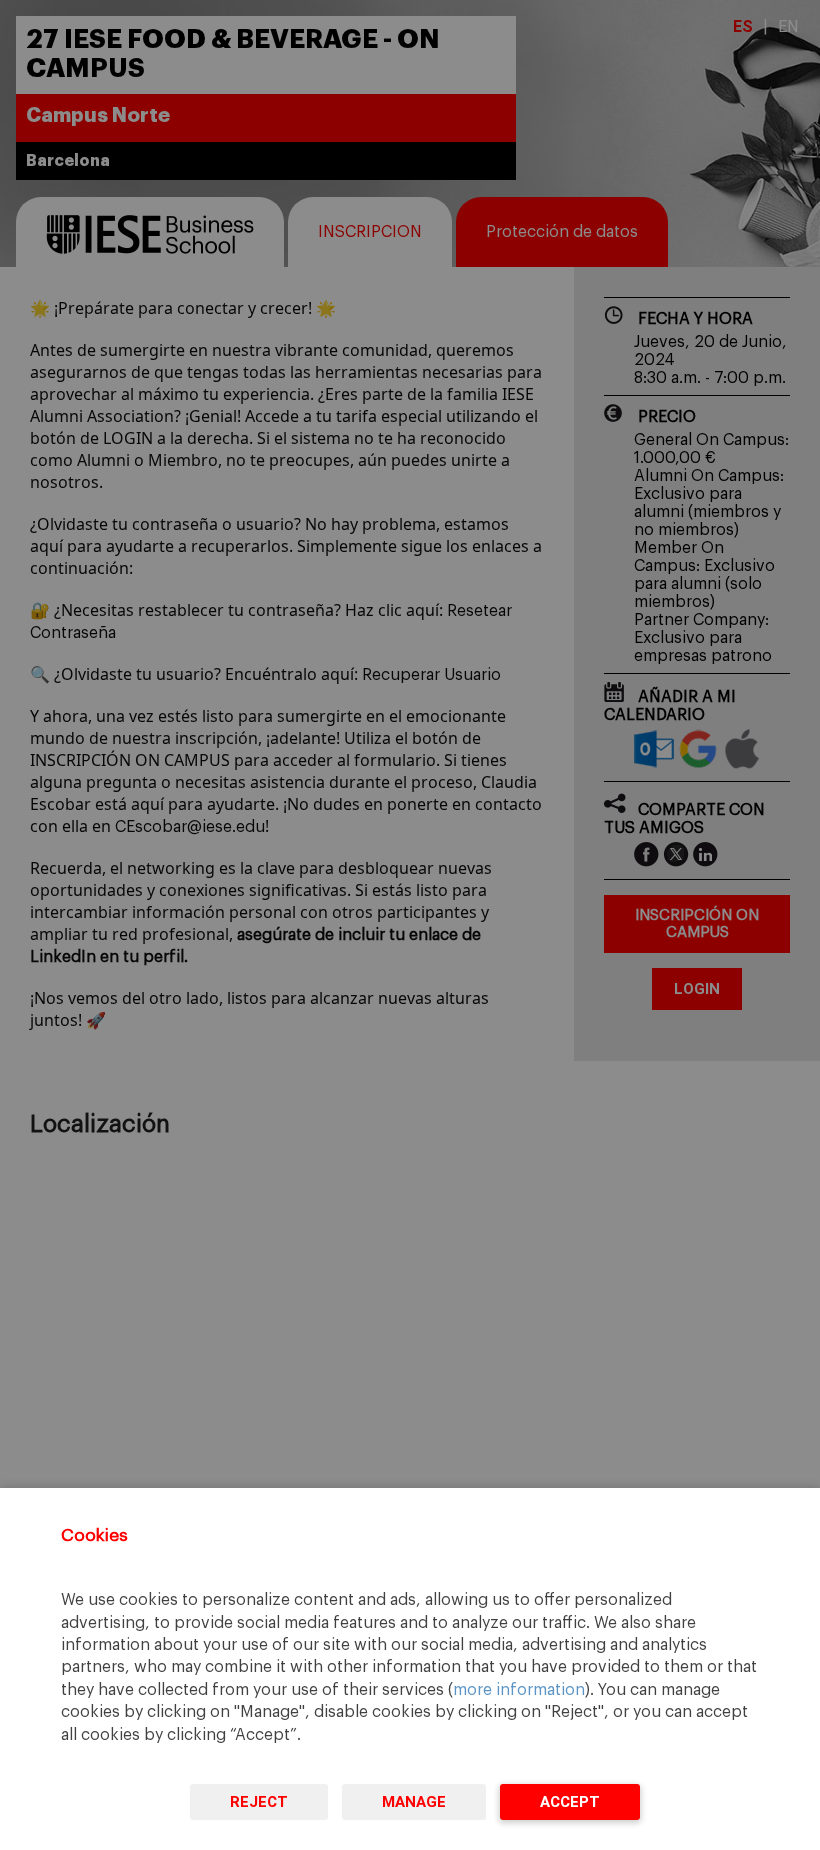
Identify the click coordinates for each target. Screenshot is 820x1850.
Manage (414, 1802)
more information (519, 1690)
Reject (259, 1802)
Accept (570, 1802)
